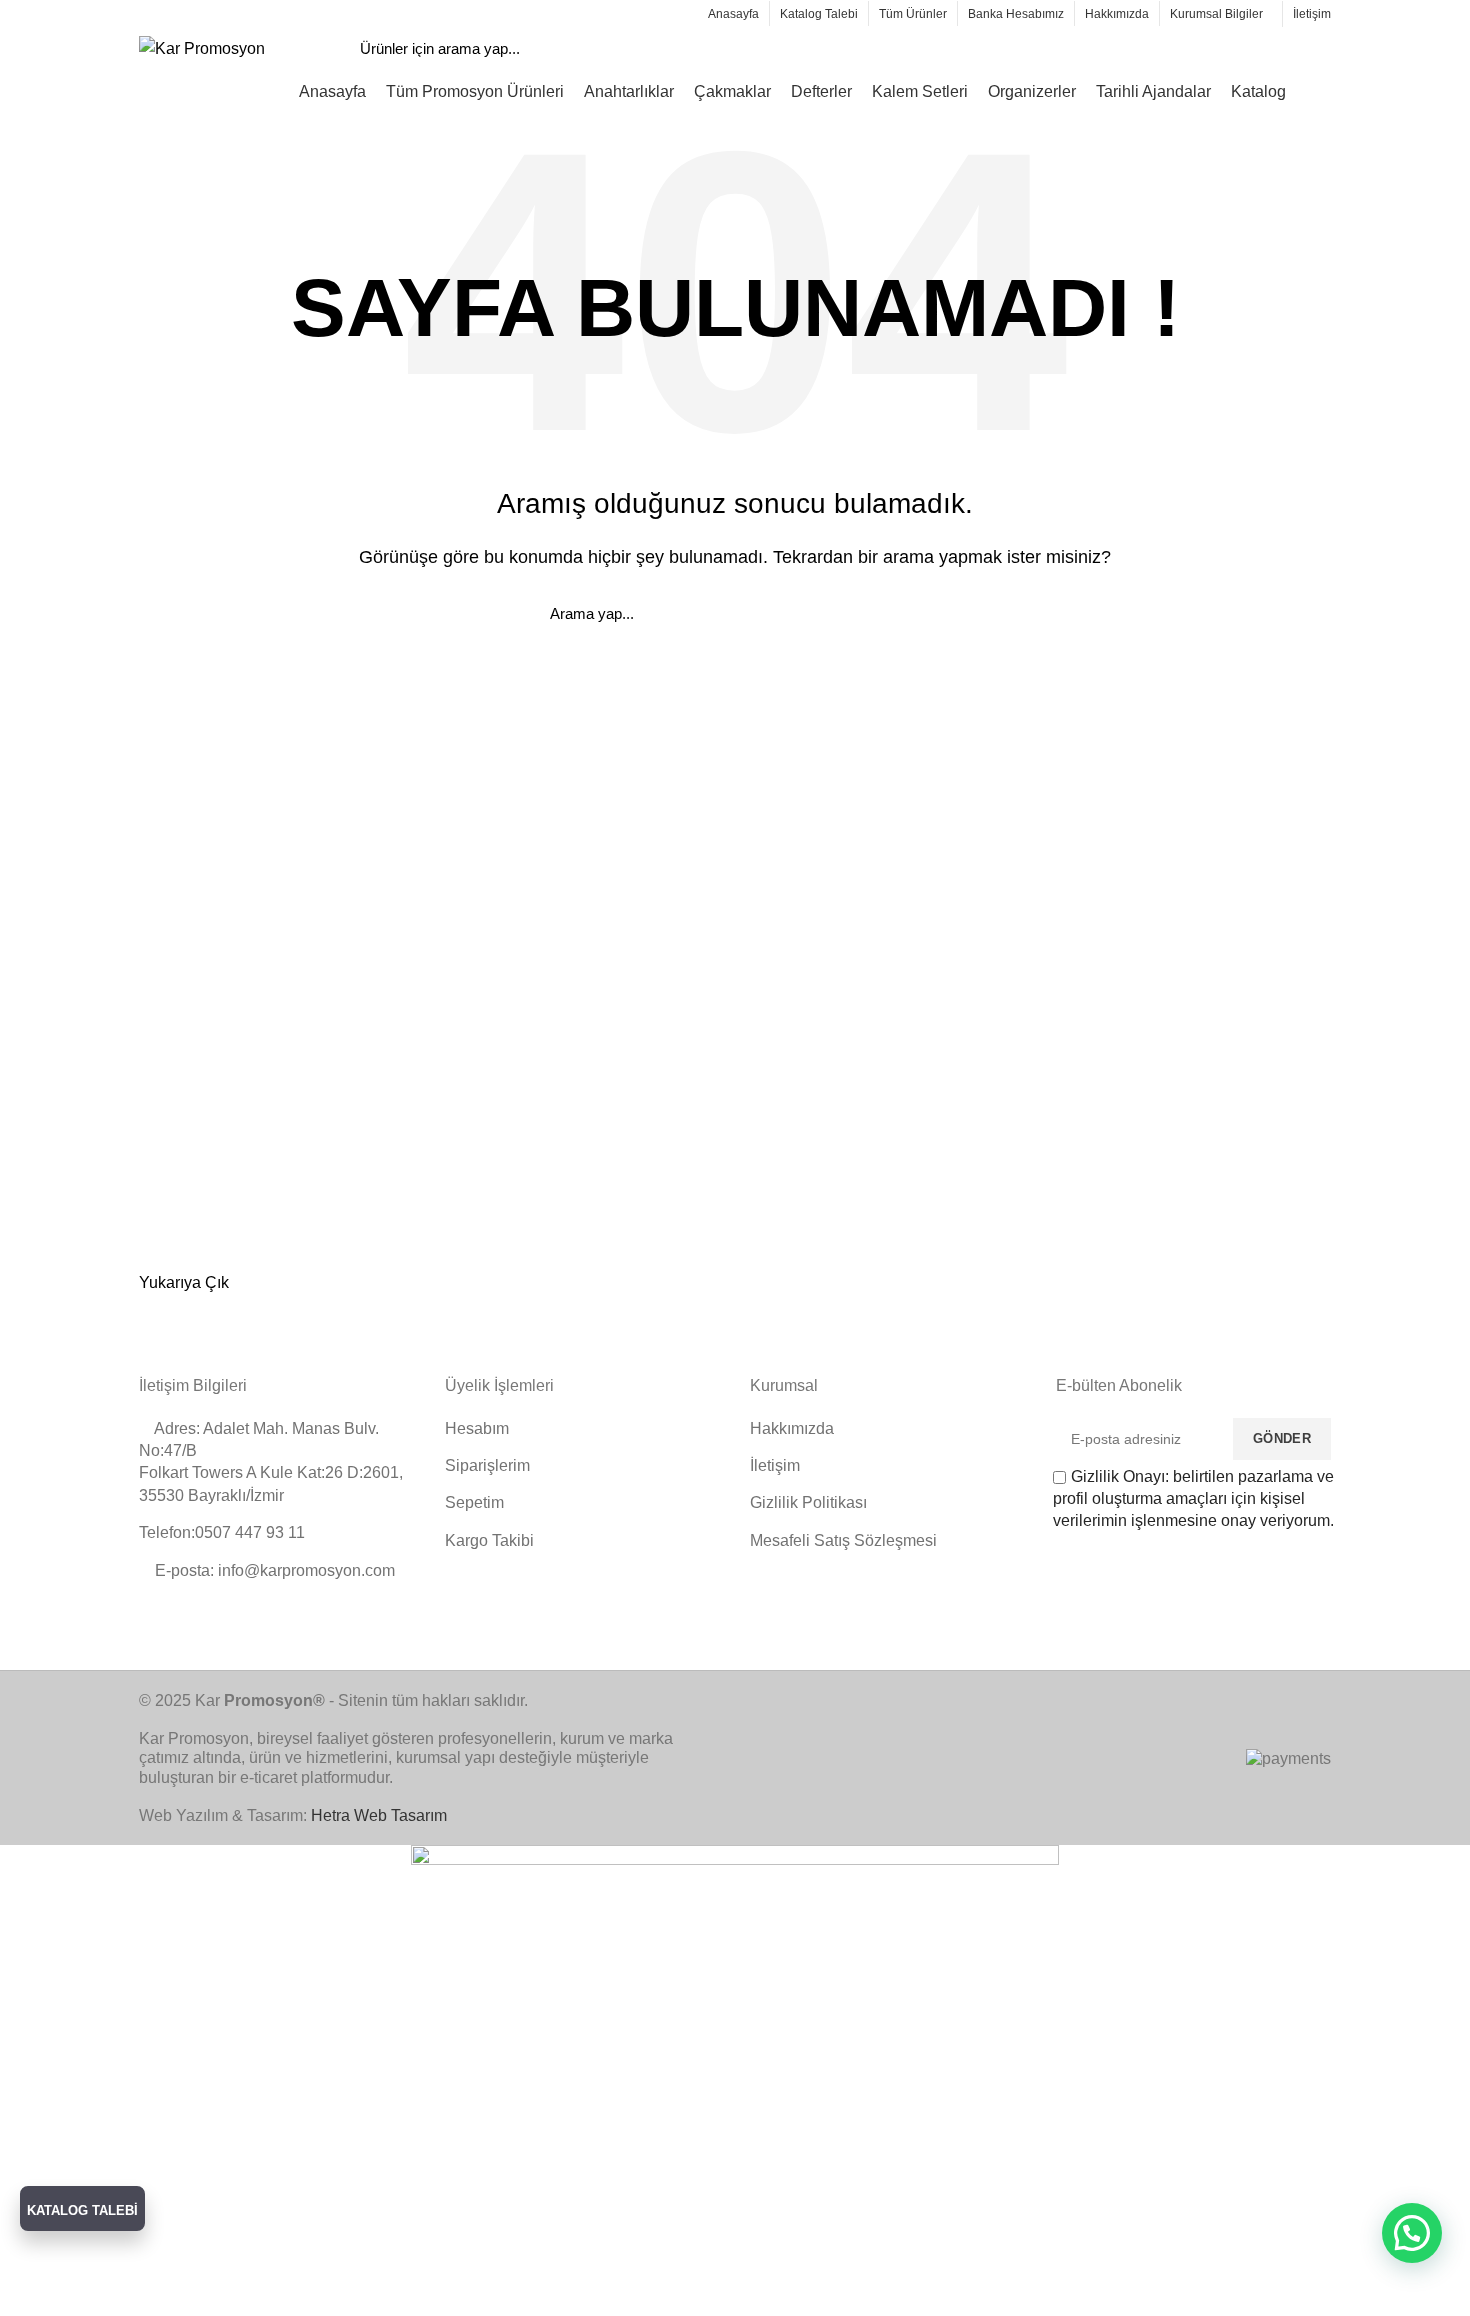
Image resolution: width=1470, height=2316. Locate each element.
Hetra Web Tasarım (379, 1815)
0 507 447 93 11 (352, 13)
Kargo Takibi (489, 1540)
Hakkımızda (792, 1428)
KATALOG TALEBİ (82, 2210)
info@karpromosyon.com (219, 13)
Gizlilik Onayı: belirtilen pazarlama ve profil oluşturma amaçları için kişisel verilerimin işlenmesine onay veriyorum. (1193, 1499)
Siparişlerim (487, 1465)
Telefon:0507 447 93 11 (222, 1532)
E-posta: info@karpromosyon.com (273, 1570)
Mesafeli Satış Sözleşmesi (843, 1540)
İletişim (775, 1465)
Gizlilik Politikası (808, 1502)
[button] (1412, 2233)
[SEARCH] (1245, 49)
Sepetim (474, 1502)
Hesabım (477, 1428)
